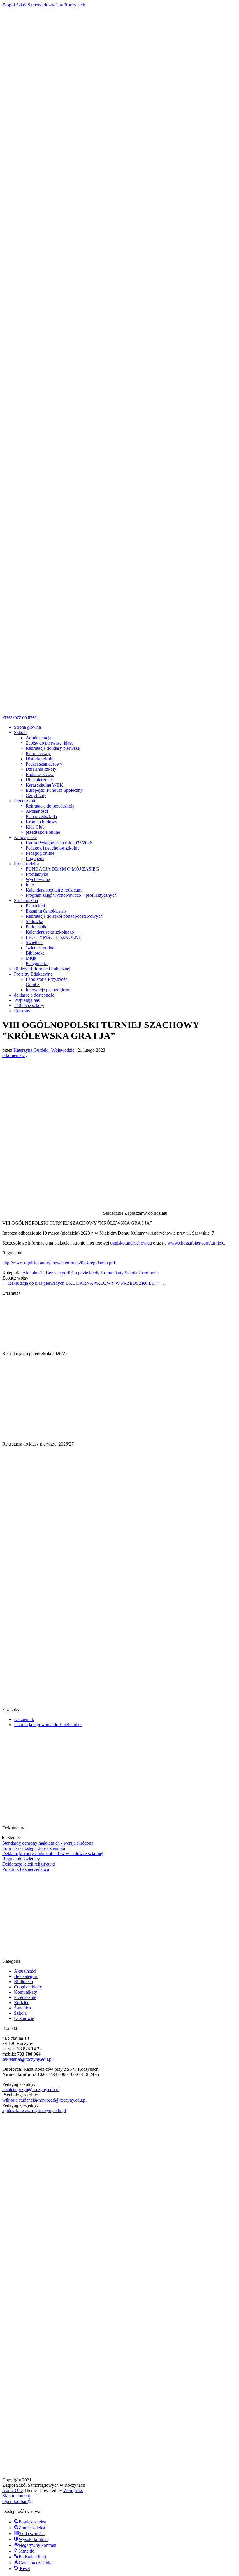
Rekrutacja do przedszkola (50, 806)
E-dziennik (24, 1719)
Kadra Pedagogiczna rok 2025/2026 (59, 843)
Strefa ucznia (26, 900)
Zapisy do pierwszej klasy (50, 743)
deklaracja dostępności (35, 995)
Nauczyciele (25, 837)
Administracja (38, 738)
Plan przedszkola (41, 816)
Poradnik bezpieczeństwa (26, 1869)
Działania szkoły (41, 769)
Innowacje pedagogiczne (49, 990)
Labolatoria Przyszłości (47, 979)
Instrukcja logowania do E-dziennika (48, 1725)
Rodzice (22, 2003)
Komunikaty (112, 1273)
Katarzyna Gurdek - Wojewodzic (44, 1050)
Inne (30, 885)
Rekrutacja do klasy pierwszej (53, 748)
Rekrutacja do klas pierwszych (33, 1283)
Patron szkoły (38, 753)
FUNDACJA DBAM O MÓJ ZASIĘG (62, 869)
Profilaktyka (37, 874)
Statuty (14, 1838)
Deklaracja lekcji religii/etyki (29, 1864)
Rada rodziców (40, 774)
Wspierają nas (27, 1000)
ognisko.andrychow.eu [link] (131, 1243)
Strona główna (27, 727)
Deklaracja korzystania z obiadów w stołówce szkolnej (53, 1854)
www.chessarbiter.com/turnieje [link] (196, 1243)
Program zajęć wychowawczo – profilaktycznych (71, 895)
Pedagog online (40, 853)
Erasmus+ (23, 1011)
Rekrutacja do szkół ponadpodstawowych (64, 916)
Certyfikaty (36, 795)
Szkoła (20, 732)
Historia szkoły (39, 759)
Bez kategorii (58, 1273)
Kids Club (35, 827)
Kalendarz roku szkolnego (50, 932)
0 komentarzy (15, 1055)
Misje (31, 958)
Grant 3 (33, 984)
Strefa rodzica (27, 864)
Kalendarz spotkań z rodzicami (54, 890)
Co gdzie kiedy (85, 1273)
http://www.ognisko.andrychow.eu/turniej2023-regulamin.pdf (59, 1263)
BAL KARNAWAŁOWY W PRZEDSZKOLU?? (115, 1283)
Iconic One (13, 2490)
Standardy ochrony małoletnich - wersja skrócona (48, 1843)
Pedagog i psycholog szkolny (53, 848)
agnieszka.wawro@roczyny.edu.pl (34, 2111)
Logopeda (35, 858)
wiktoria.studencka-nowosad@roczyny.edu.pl (44, 2100)
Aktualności (37, 811)
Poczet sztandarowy (44, 764)
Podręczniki (37, 927)
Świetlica (34, 942)
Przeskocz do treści (20, 717)
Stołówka (34, 921)
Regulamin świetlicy (21, 1859)
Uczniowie (149, 1273)
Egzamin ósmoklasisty (46, 911)
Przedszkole (25, 801)
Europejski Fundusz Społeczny (54, 790)
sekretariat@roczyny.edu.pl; (28, 2059)
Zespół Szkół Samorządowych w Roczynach (44, 5)
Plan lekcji (35, 906)
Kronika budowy (41, 822)
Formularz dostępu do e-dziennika (34, 1848)
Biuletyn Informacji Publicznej (42, 969)
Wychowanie (38, 879)
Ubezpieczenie (39, 780)
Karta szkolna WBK (44, 785)
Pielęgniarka (37, 963)
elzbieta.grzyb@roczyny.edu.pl (31, 2090)
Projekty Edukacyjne (33, 974)
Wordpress (73, 2490)
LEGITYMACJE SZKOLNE (53, 937)
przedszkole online (43, 832)
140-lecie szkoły (29, 1005)
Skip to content (16, 2496)
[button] (17, 2501)
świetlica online (40, 948)
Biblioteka (35, 953)
